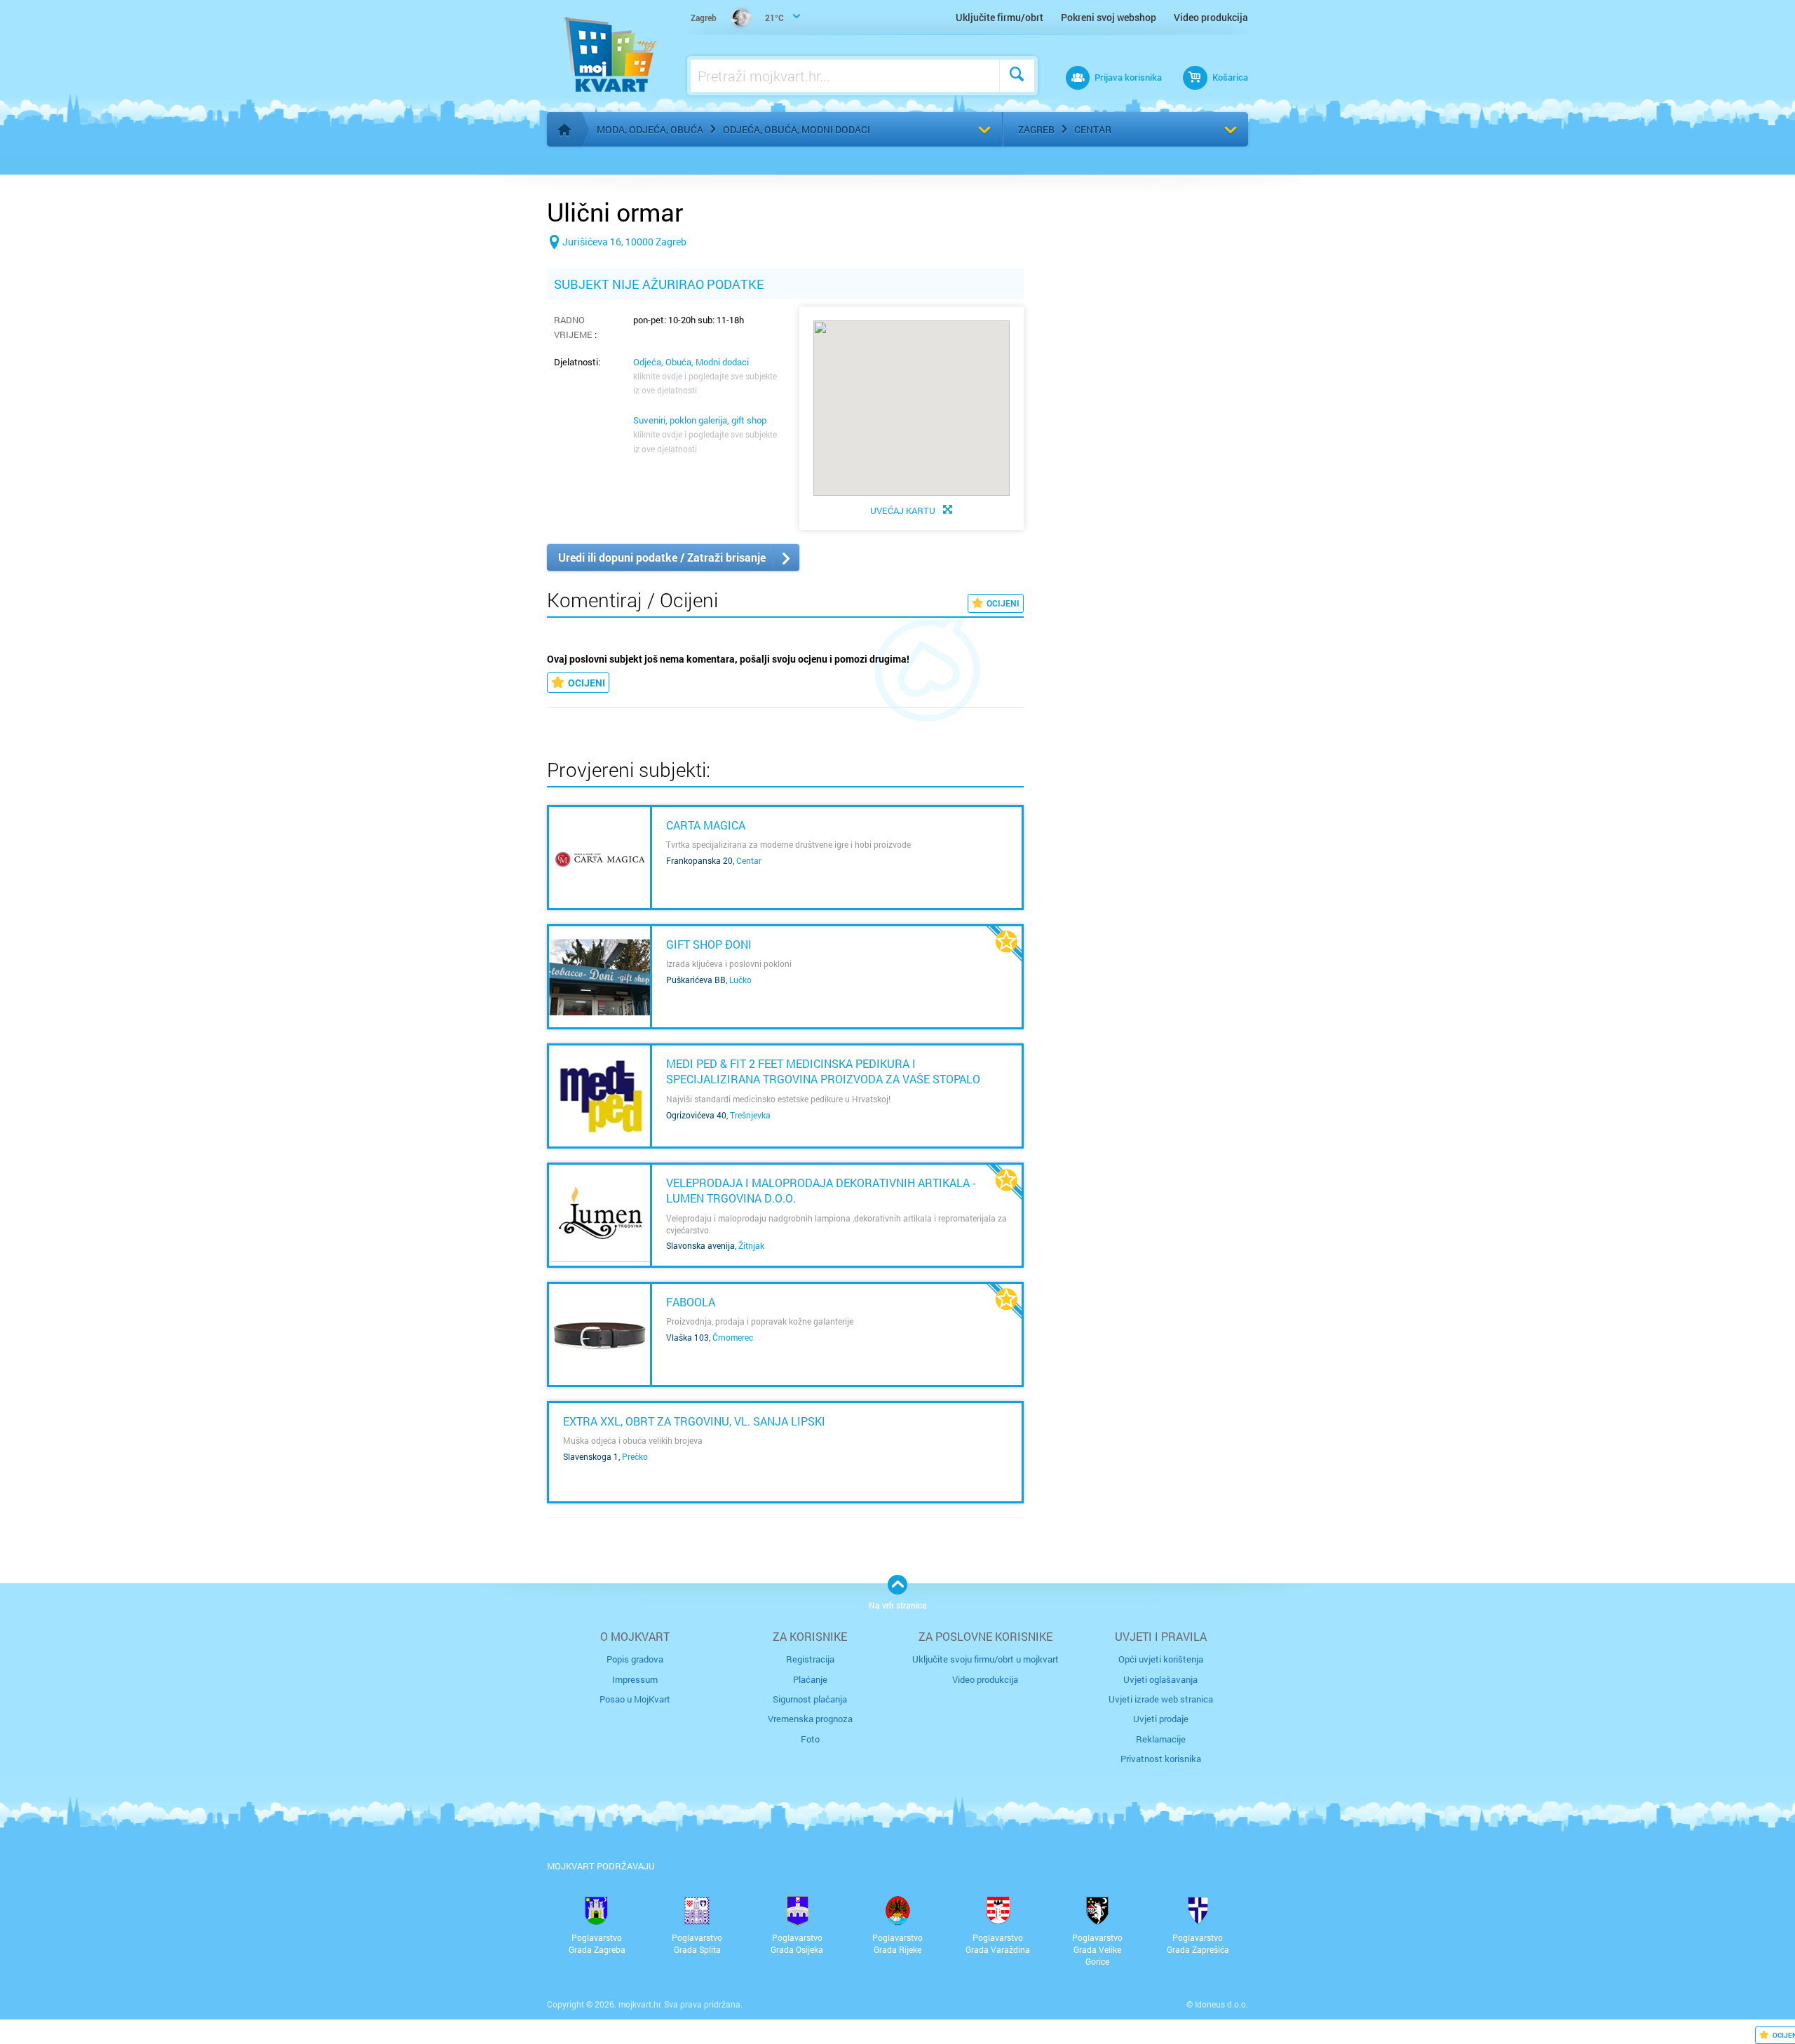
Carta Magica (706, 825)
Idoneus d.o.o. (1221, 2004)
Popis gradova (635, 1659)
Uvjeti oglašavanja (1160, 1679)
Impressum (635, 1679)
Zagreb (1036, 129)
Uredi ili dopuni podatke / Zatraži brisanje (662, 557)
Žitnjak (751, 1245)
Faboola (691, 1302)
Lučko (740, 980)
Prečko (635, 1456)
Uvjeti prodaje (1161, 1719)
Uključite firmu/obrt (1000, 17)
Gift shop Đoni (709, 944)
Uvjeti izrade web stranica (1161, 1699)
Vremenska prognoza (810, 1719)
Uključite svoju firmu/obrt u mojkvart (985, 1659)
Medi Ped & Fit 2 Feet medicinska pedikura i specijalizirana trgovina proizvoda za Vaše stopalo (823, 1071)
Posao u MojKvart (635, 1699)
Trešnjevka (750, 1115)
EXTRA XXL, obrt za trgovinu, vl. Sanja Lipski (694, 1421)
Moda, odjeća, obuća (650, 129)
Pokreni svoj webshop (1109, 17)
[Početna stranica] (564, 130)
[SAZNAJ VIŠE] (600, 858)
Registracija (810, 1659)
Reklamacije (1161, 1739)
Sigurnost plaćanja (810, 1699)
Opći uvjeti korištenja (1161, 1659)
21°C (737, 18)
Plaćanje (810, 1679)
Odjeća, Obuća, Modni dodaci (797, 129)
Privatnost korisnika (1161, 1759)
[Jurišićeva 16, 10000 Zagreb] (617, 264)
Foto (810, 1739)
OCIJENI (1003, 603)
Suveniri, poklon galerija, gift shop (700, 420)
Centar (1093, 129)
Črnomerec (733, 1337)
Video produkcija (1211, 17)
